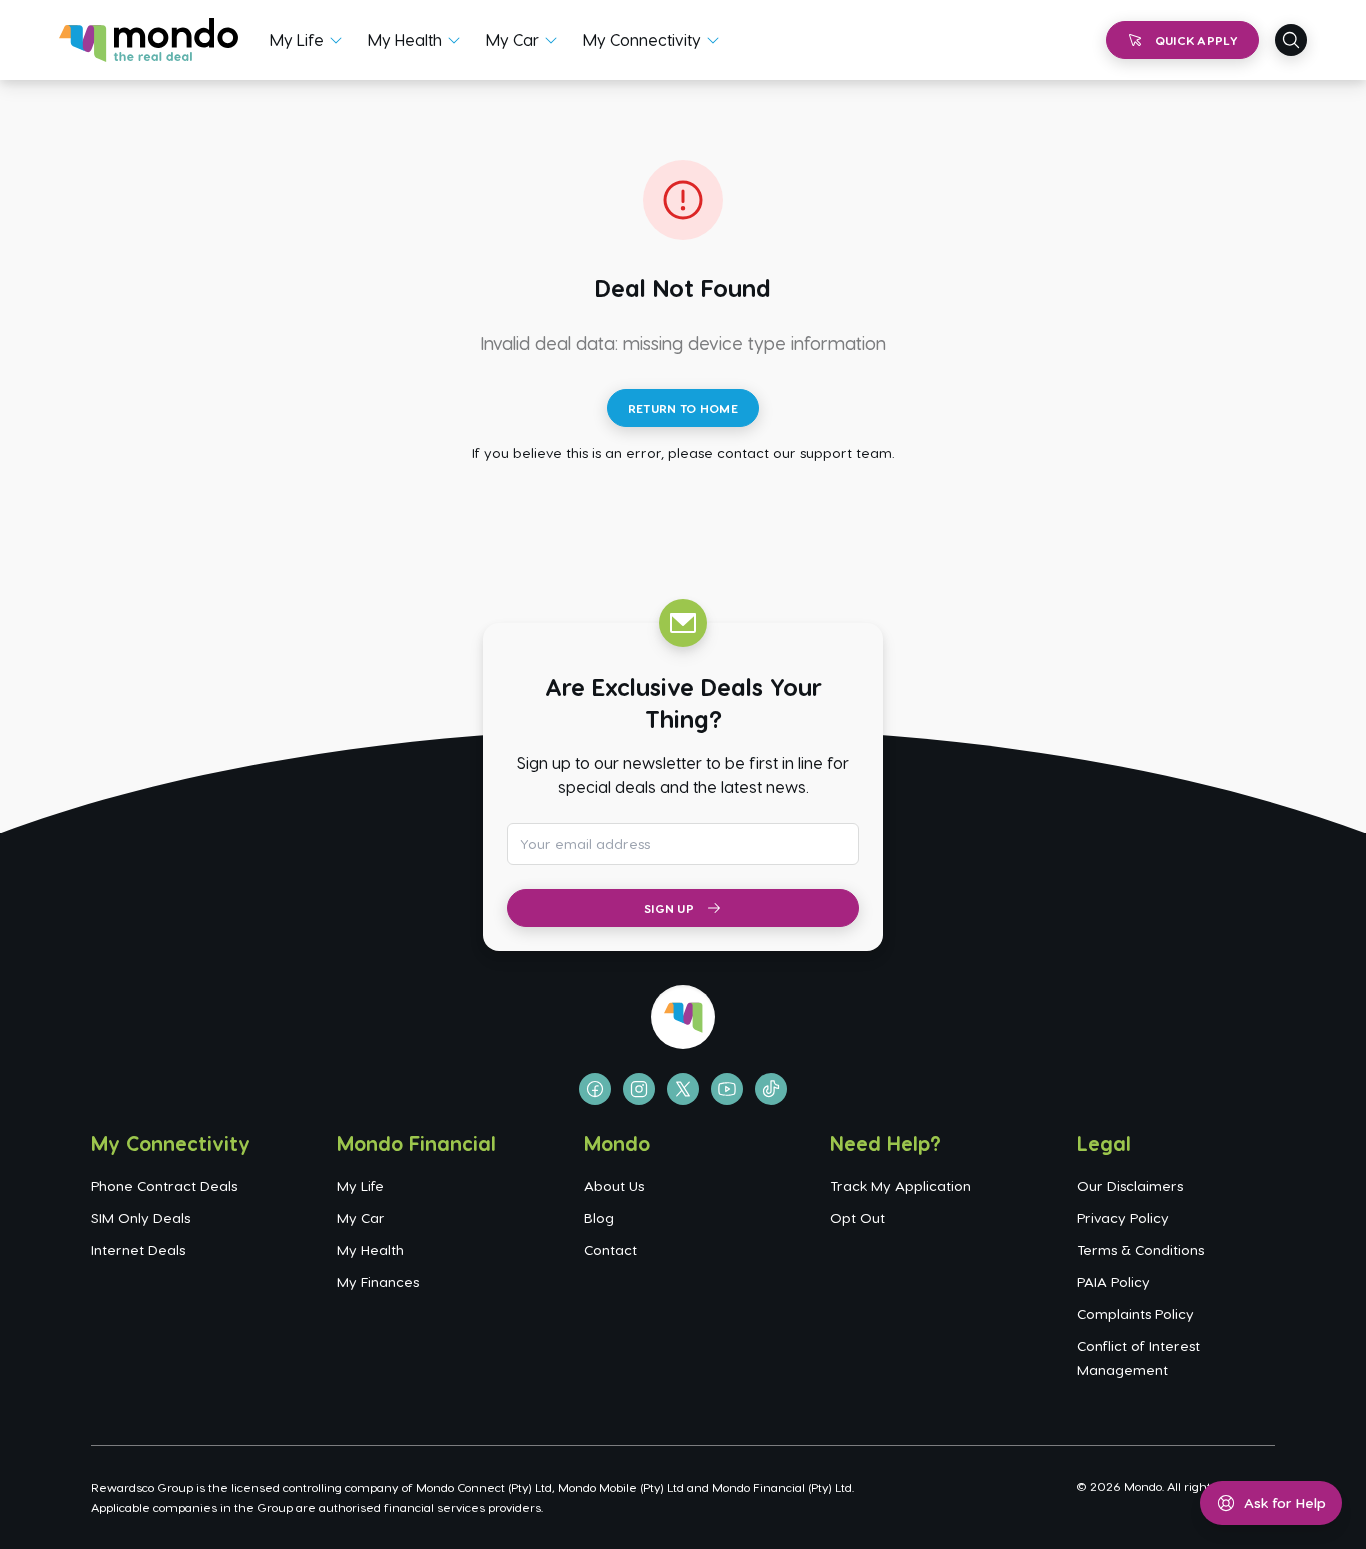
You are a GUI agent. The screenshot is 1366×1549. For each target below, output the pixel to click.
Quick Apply (1196, 40)
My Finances (378, 1281)
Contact (610, 1249)
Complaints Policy (1135, 1313)
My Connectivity (642, 39)
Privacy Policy (1123, 1217)
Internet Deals (138, 1249)
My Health (405, 39)
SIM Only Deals (140, 1217)
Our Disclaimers (1130, 1185)
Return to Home (683, 408)
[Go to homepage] (148, 40)
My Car (512, 39)
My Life (297, 39)
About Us (614, 1185)
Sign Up (669, 908)
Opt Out (857, 1217)
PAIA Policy (1113, 1281)
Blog (599, 1217)
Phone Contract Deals (164, 1185)
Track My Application (900, 1185)
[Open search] (1291, 40)
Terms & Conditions (1140, 1249)
